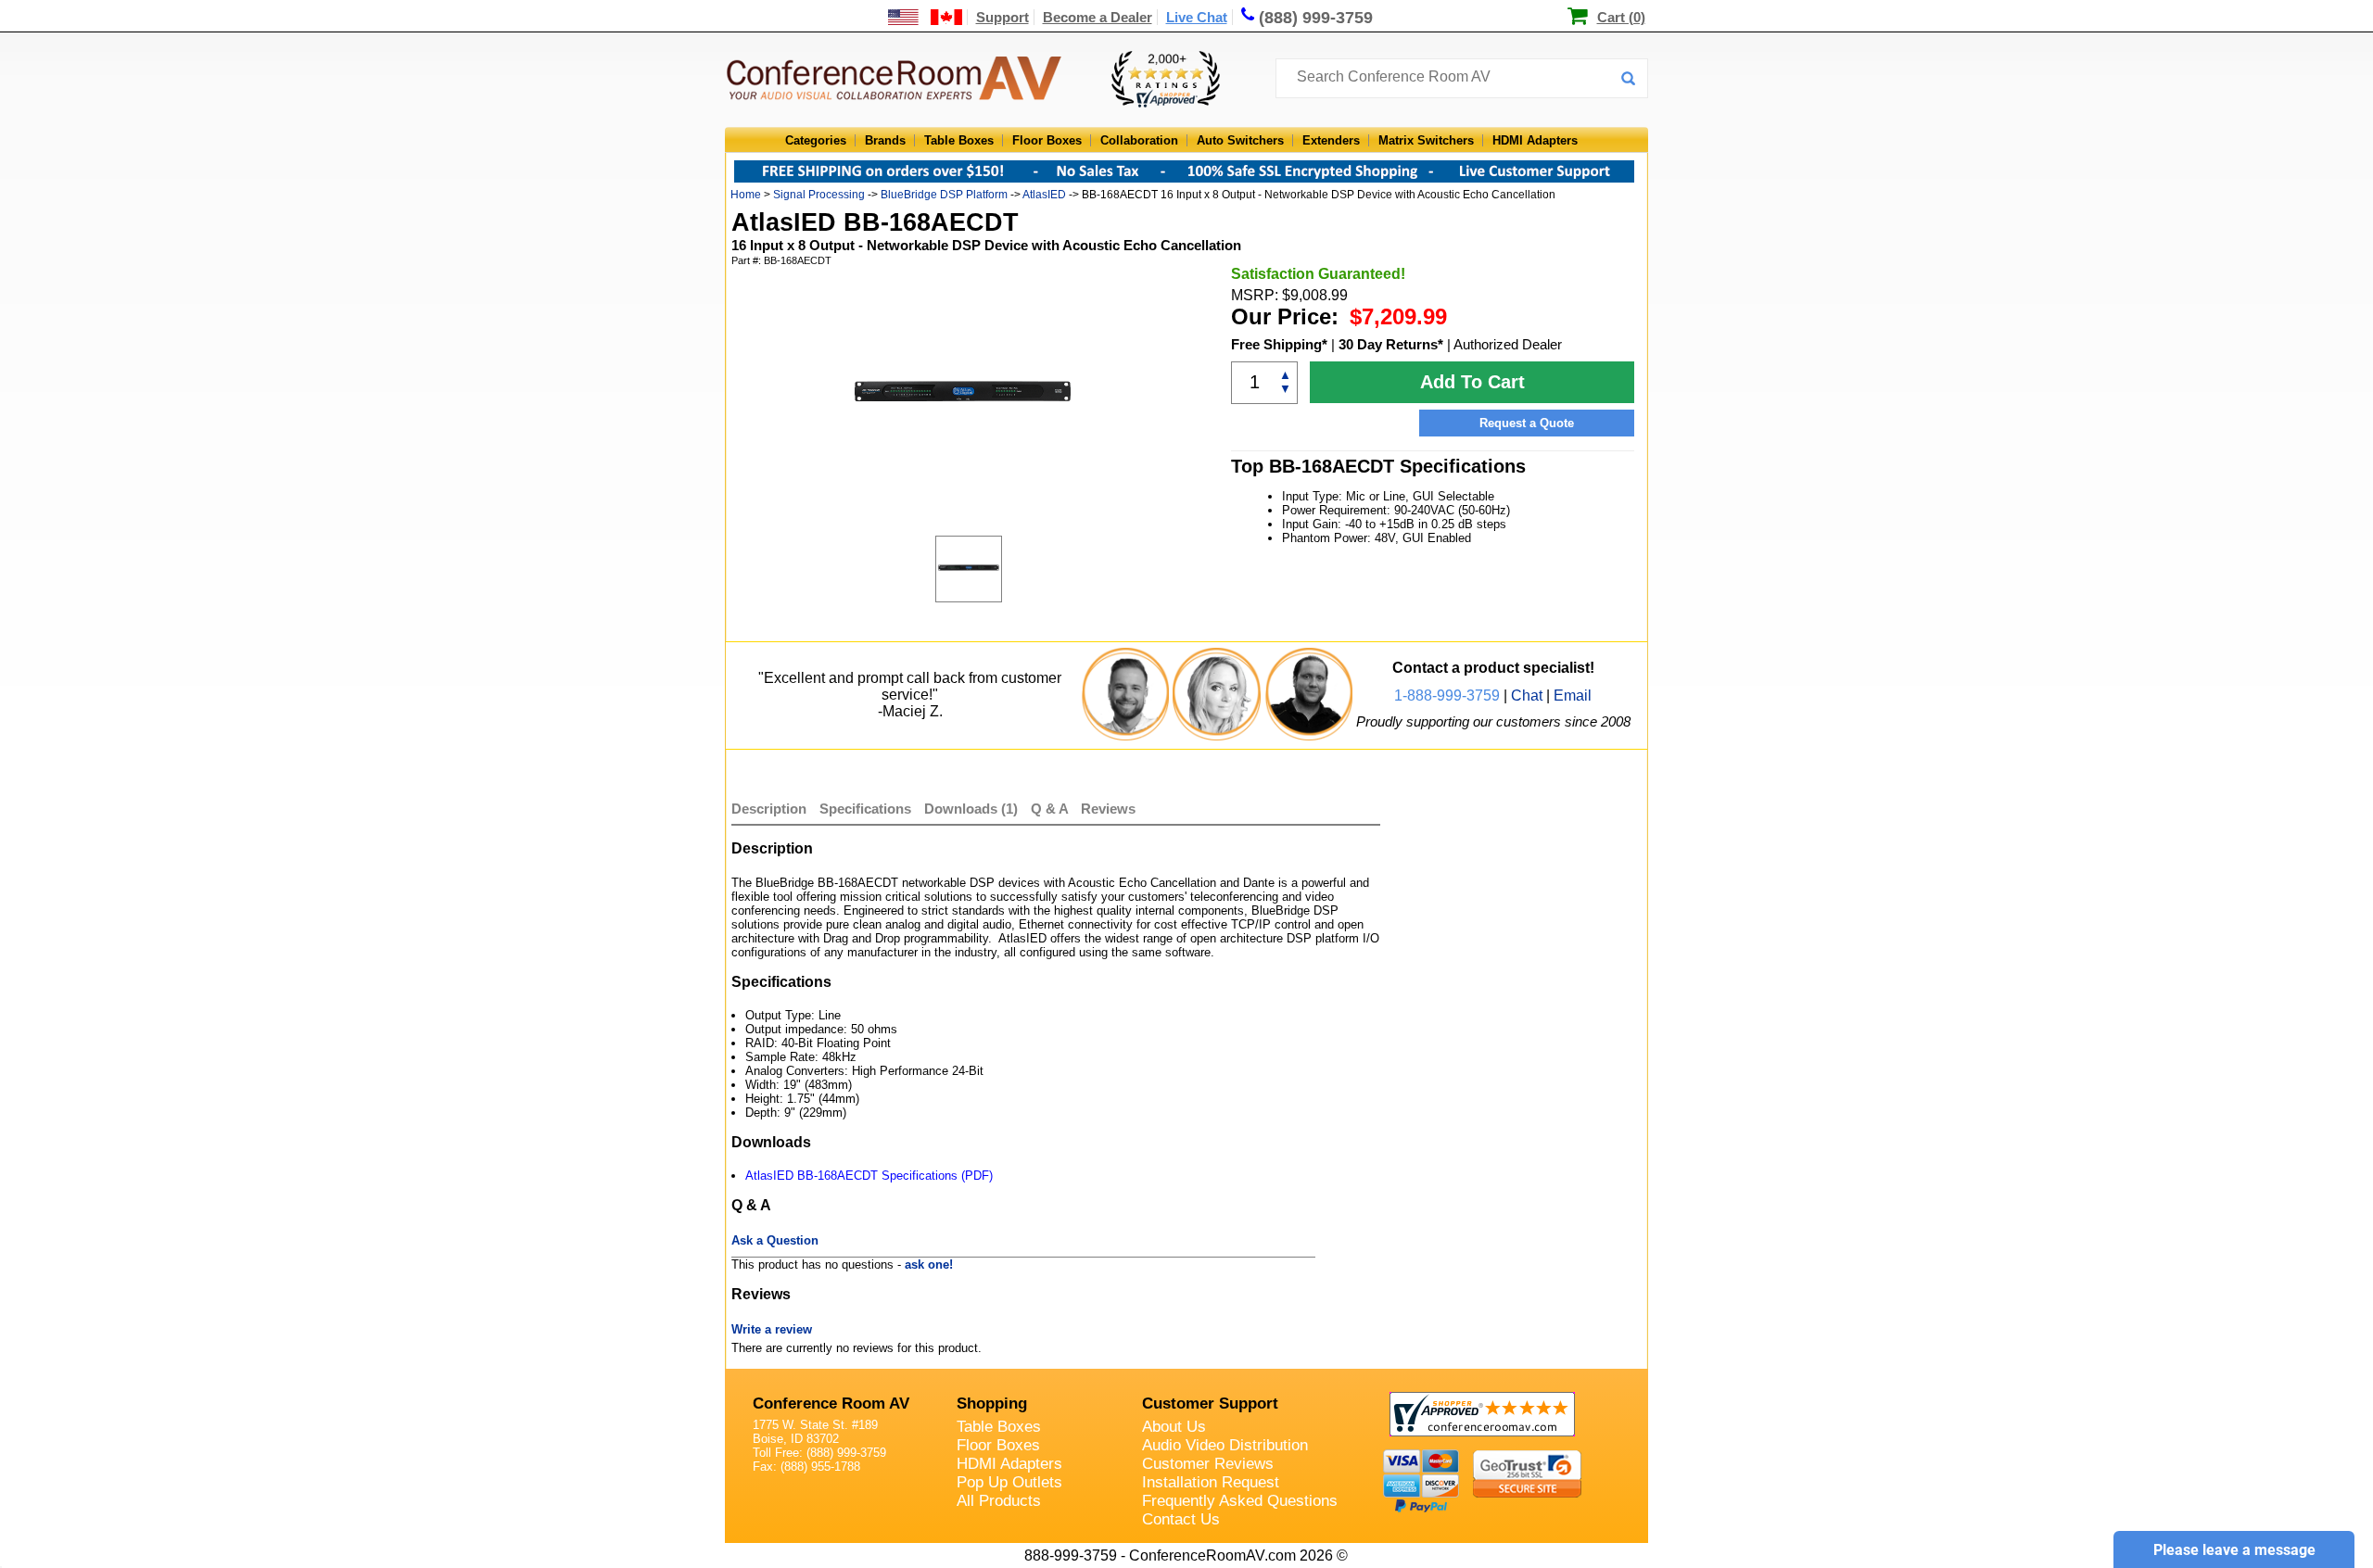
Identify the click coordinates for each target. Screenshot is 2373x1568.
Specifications (865, 809)
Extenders (1331, 140)
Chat (1527, 695)
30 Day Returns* (1391, 344)
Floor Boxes (1047, 140)
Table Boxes (959, 140)
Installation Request (1211, 1482)
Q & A (1051, 809)
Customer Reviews (1208, 1464)
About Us (1174, 1427)
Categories (816, 140)
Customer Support (1210, 1404)
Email (1573, 695)
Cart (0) (1621, 17)
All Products (999, 1501)
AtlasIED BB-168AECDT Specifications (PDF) (869, 1176)
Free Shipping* (1279, 344)
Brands (885, 140)
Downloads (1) (971, 809)
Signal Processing (819, 195)
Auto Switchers (1240, 140)
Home (746, 195)
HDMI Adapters (1535, 140)
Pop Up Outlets (1009, 1482)
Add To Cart (1472, 382)
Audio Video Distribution (1225, 1445)
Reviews (1108, 809)
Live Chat (1197, 17)
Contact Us (1181, 1519)
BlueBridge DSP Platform (944, 195)
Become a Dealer (1098, 17)
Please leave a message (2234, 1550)
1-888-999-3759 (1447, 695)
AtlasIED (1044, 195)
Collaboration (1139, 140)
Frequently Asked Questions (1240, 1501)
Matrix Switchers (1426, 140)
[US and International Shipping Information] (926, 17)
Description (769, 809)
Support (1002, 17)
